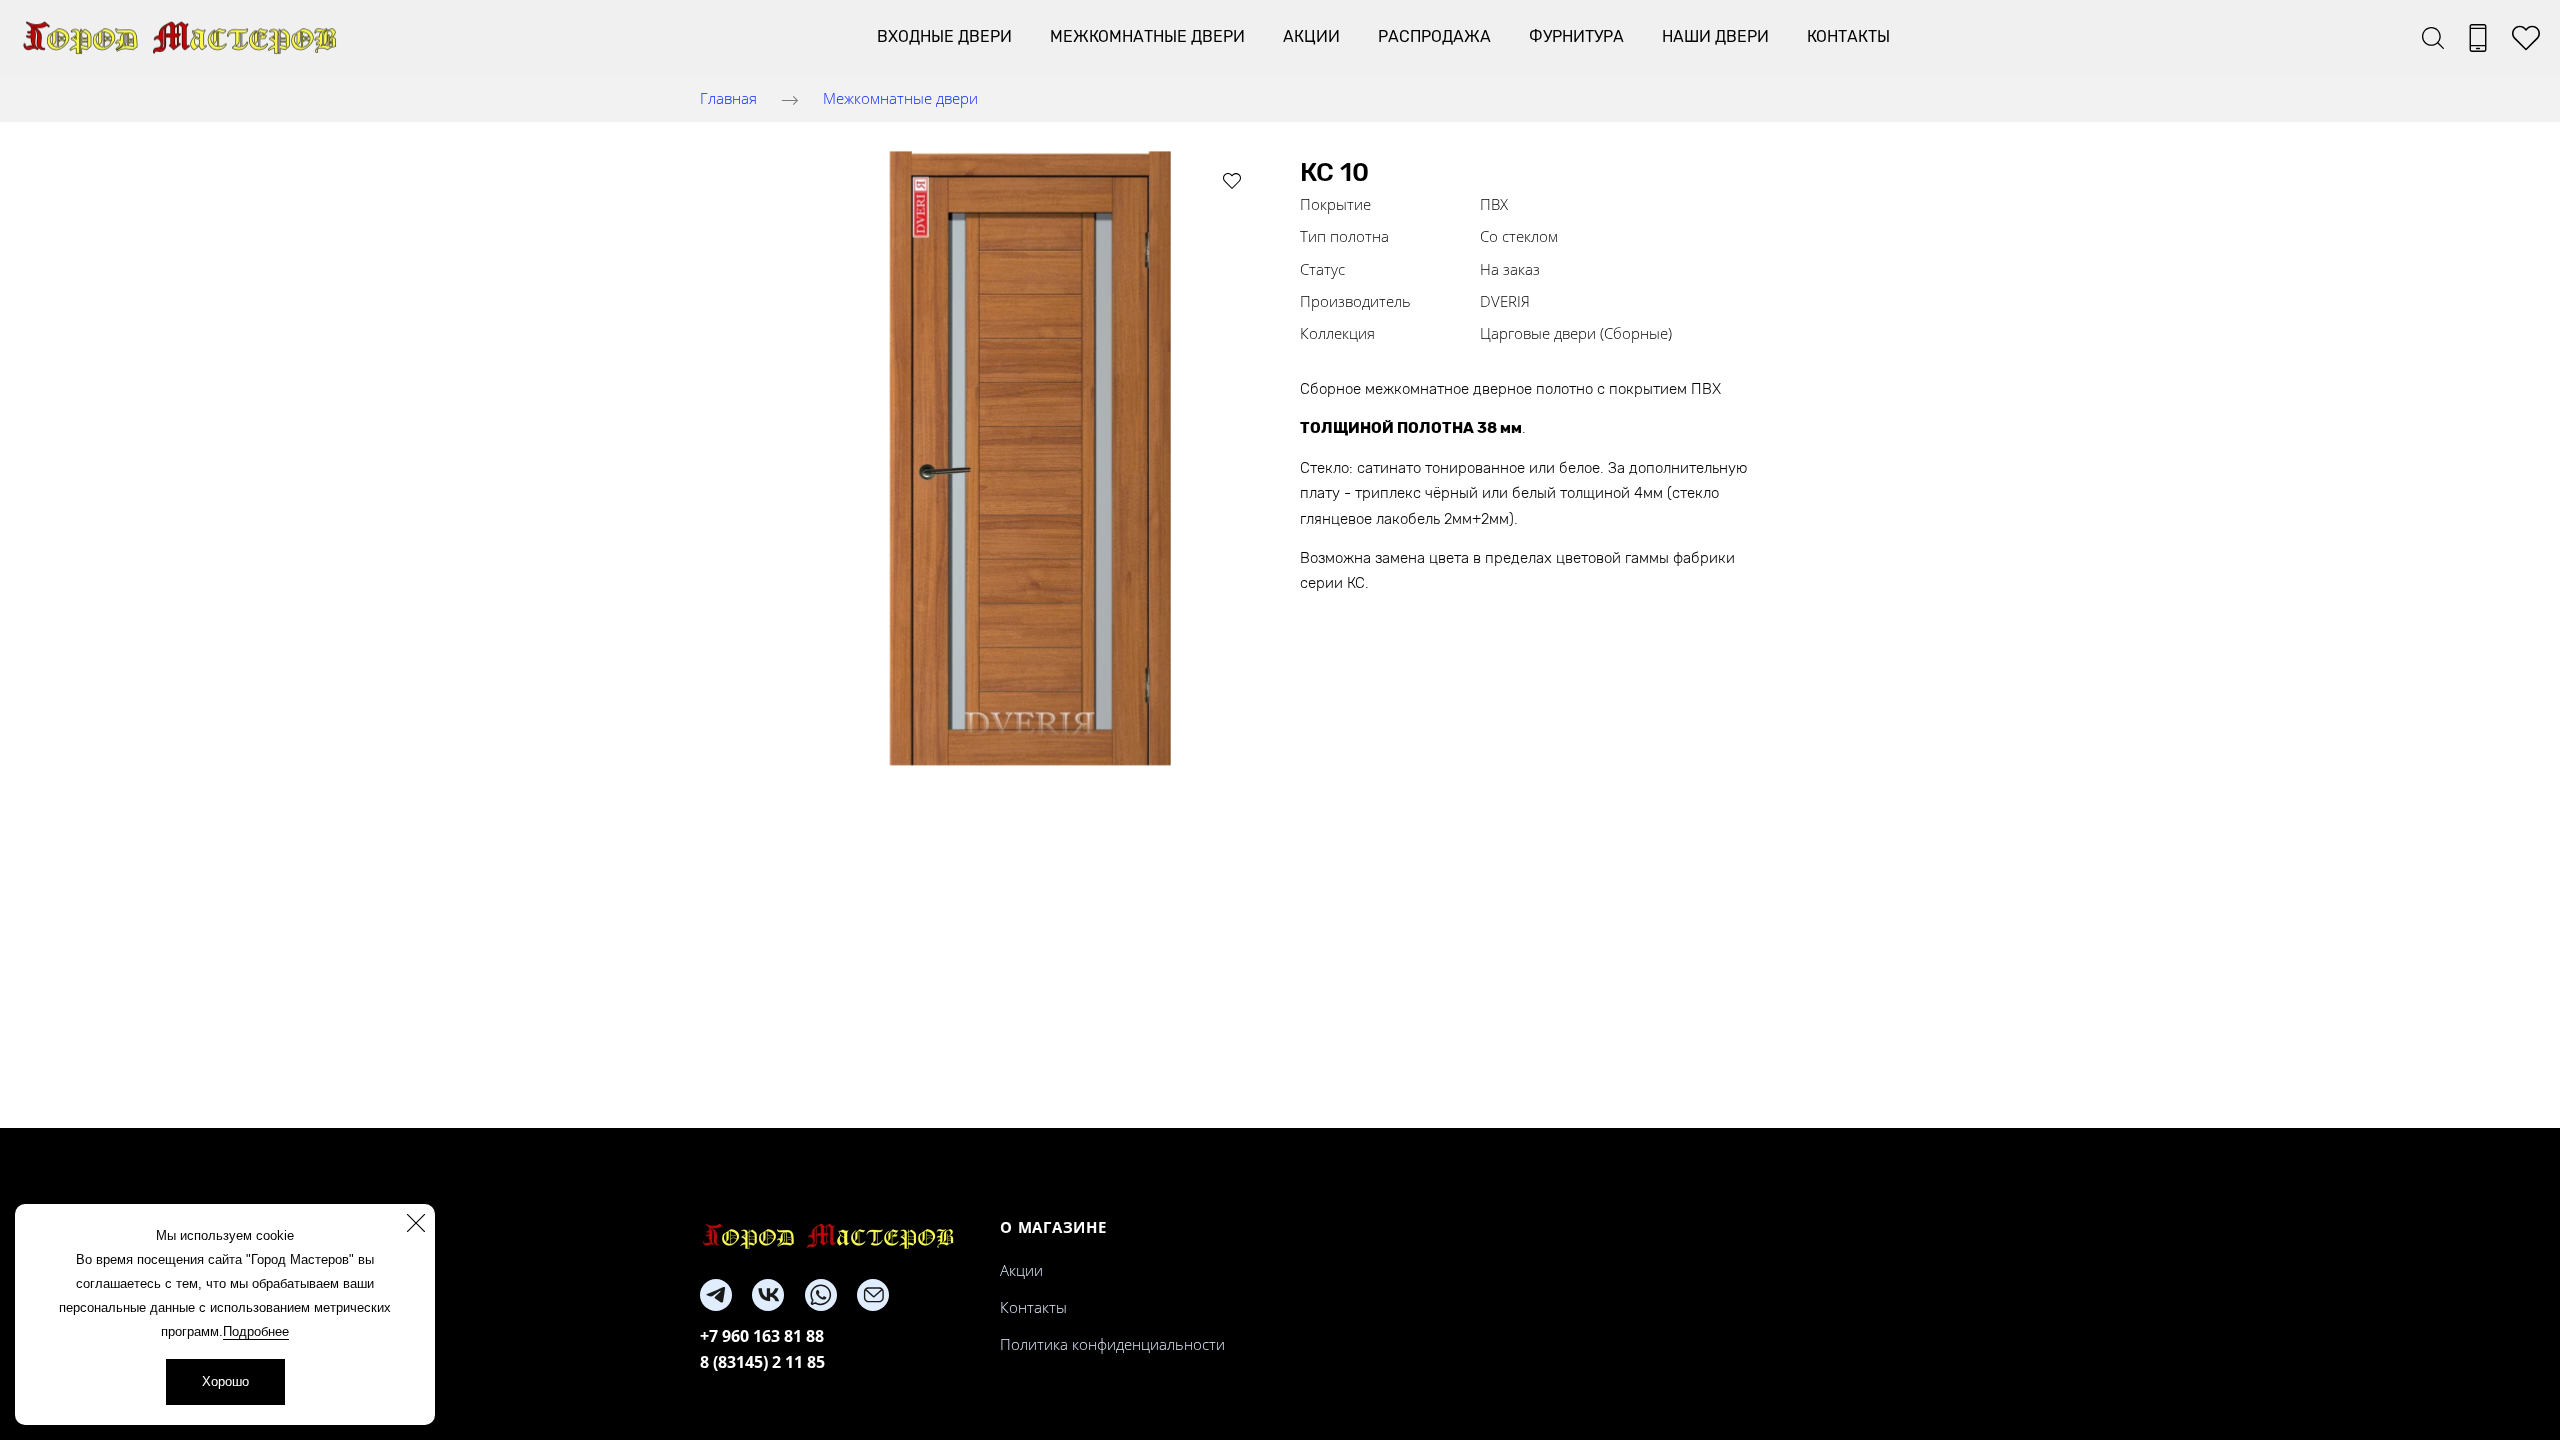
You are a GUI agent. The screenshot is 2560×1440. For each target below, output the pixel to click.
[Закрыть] (416, 1223)
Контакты (1848, 36)
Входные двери (944, 36)
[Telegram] (716, 1295)
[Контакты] (2478, 38)
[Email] (873, 1295)
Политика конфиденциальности (1112, 1344)
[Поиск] (2433, 38)
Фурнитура (1576, 36)
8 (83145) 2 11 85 (762, 1362)
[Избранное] (2526, 38)
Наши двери (1715, 36)
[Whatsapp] (821, 1295)
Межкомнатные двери (1147, 36)
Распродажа (1434, 36)
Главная (728, 98)
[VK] (768, 1295)
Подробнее (256, 1331)
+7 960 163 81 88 (762, 1336)
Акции (1311, 36)
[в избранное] (1232, 180)
